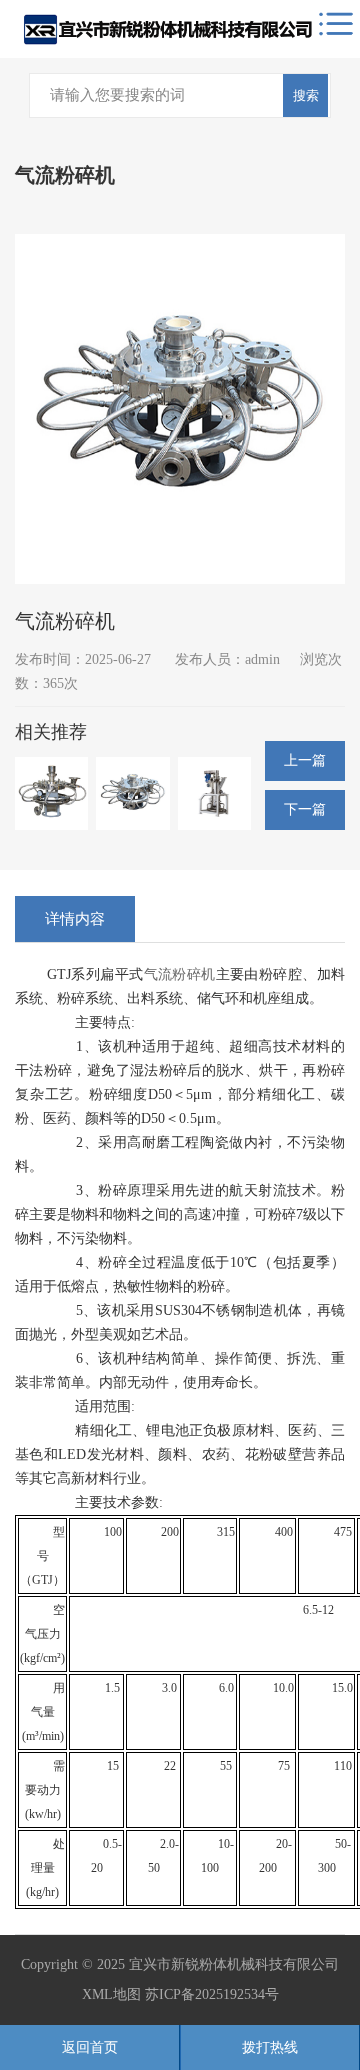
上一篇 (305, 760)
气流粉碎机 (180, 974)
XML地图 (111, 1994)
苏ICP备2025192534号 (212, 1994)
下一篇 (305, 809)
